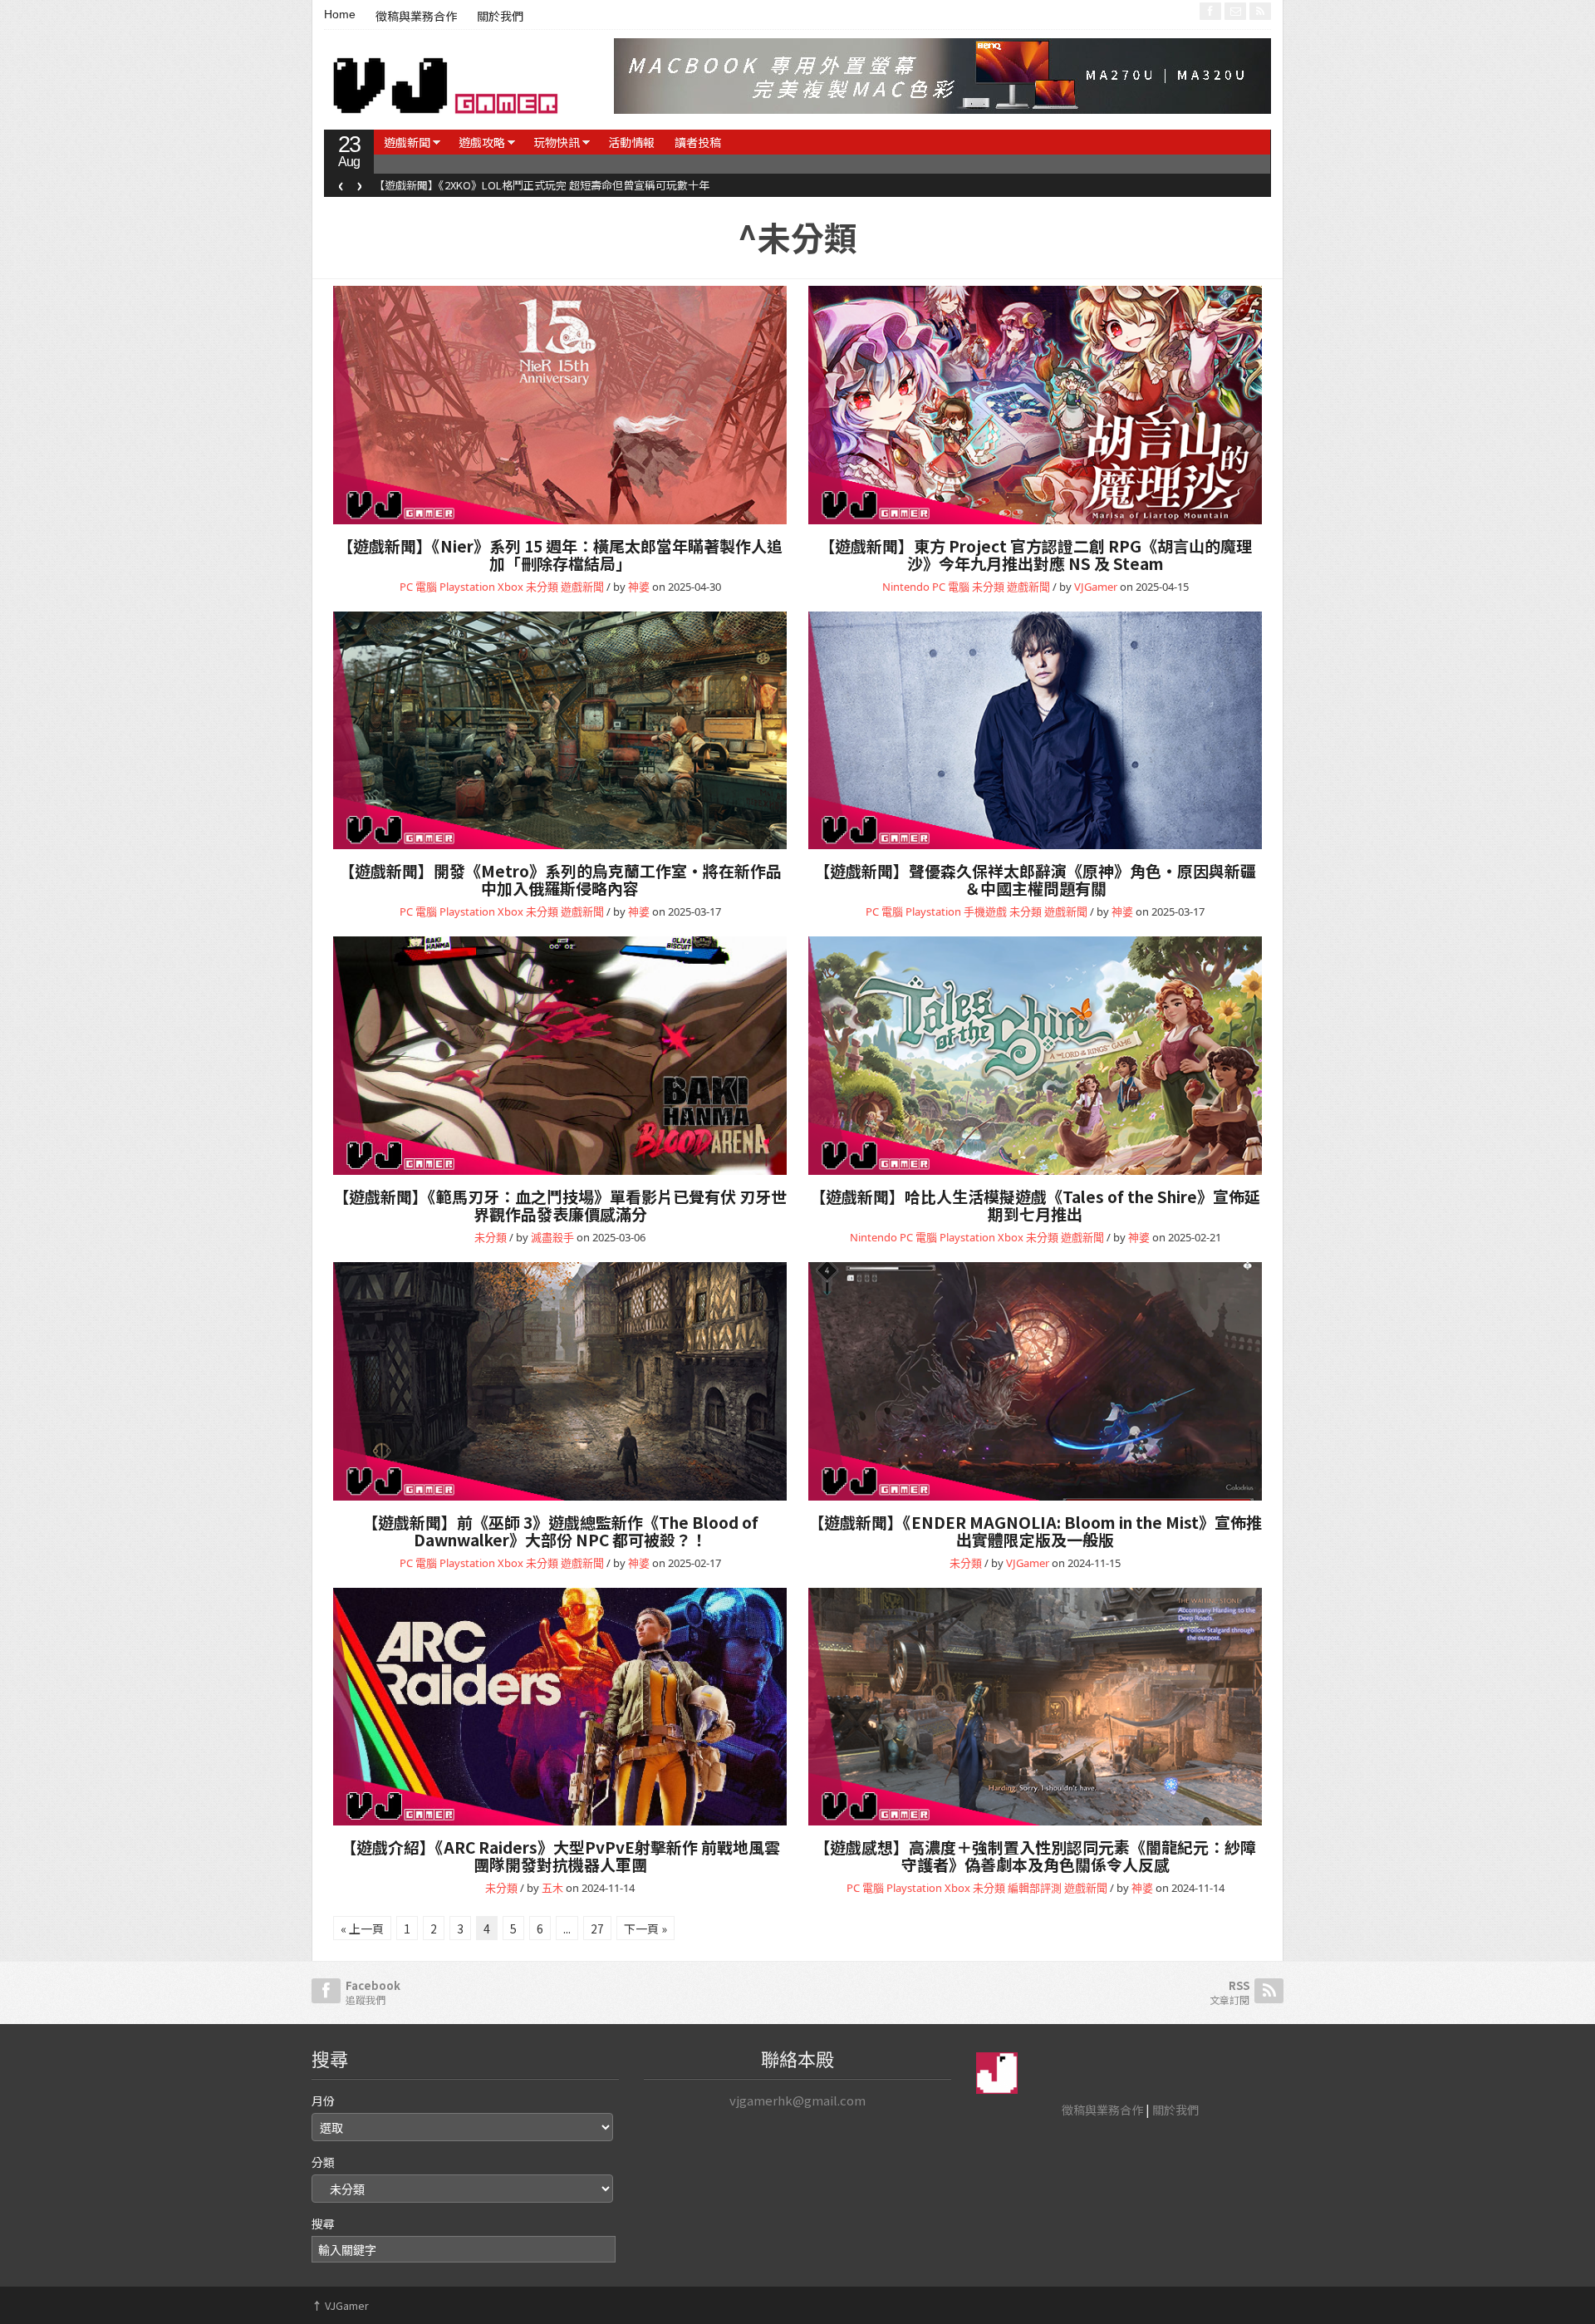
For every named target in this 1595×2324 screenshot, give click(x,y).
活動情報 (631, 142)
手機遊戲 (985, 911)
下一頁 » (645, 1928)
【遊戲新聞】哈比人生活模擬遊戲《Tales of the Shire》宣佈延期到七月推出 (1035, 1205)
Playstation (467, 587)
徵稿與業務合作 (416, 17)
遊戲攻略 (482, 142)
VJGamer (1096, 587)
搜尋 (323, 2223)
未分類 (542, 587)
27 (597, 1928)
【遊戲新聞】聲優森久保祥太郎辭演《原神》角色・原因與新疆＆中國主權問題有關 (1035, 879)
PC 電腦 (418, 587)
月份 (323, 2100)
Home (340, 14)
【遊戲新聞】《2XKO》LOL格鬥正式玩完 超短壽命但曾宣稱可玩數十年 (542, 185)
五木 (552, 1888)
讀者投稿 (698, 142)
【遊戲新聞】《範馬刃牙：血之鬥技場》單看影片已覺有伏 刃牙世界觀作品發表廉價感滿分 (560, 1205)
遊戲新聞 (407, 142)
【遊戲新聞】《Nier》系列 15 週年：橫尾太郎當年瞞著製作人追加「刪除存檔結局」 (560, 554)
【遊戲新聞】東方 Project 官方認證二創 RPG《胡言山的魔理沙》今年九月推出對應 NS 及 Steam (1036, 554)
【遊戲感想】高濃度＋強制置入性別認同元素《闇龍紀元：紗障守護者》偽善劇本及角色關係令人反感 (1035, 1855)
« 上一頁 (362, 1928)
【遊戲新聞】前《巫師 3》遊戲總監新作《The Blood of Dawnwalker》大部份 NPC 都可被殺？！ (560, 1530)
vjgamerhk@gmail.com (797, 2100)
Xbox (510, 587)
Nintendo (906, 587)
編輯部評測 (1035, 1888)
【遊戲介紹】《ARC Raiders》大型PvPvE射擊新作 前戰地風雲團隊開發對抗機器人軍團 (560, 1855)
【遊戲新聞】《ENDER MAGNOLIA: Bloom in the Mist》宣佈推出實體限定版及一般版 (1035, 1530)
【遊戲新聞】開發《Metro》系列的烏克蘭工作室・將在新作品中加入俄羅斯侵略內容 (560, 879)
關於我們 (500, 17)
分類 (323, 2162)
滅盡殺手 (552, 1237)
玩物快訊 (557, 142)
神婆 (639, 587)
